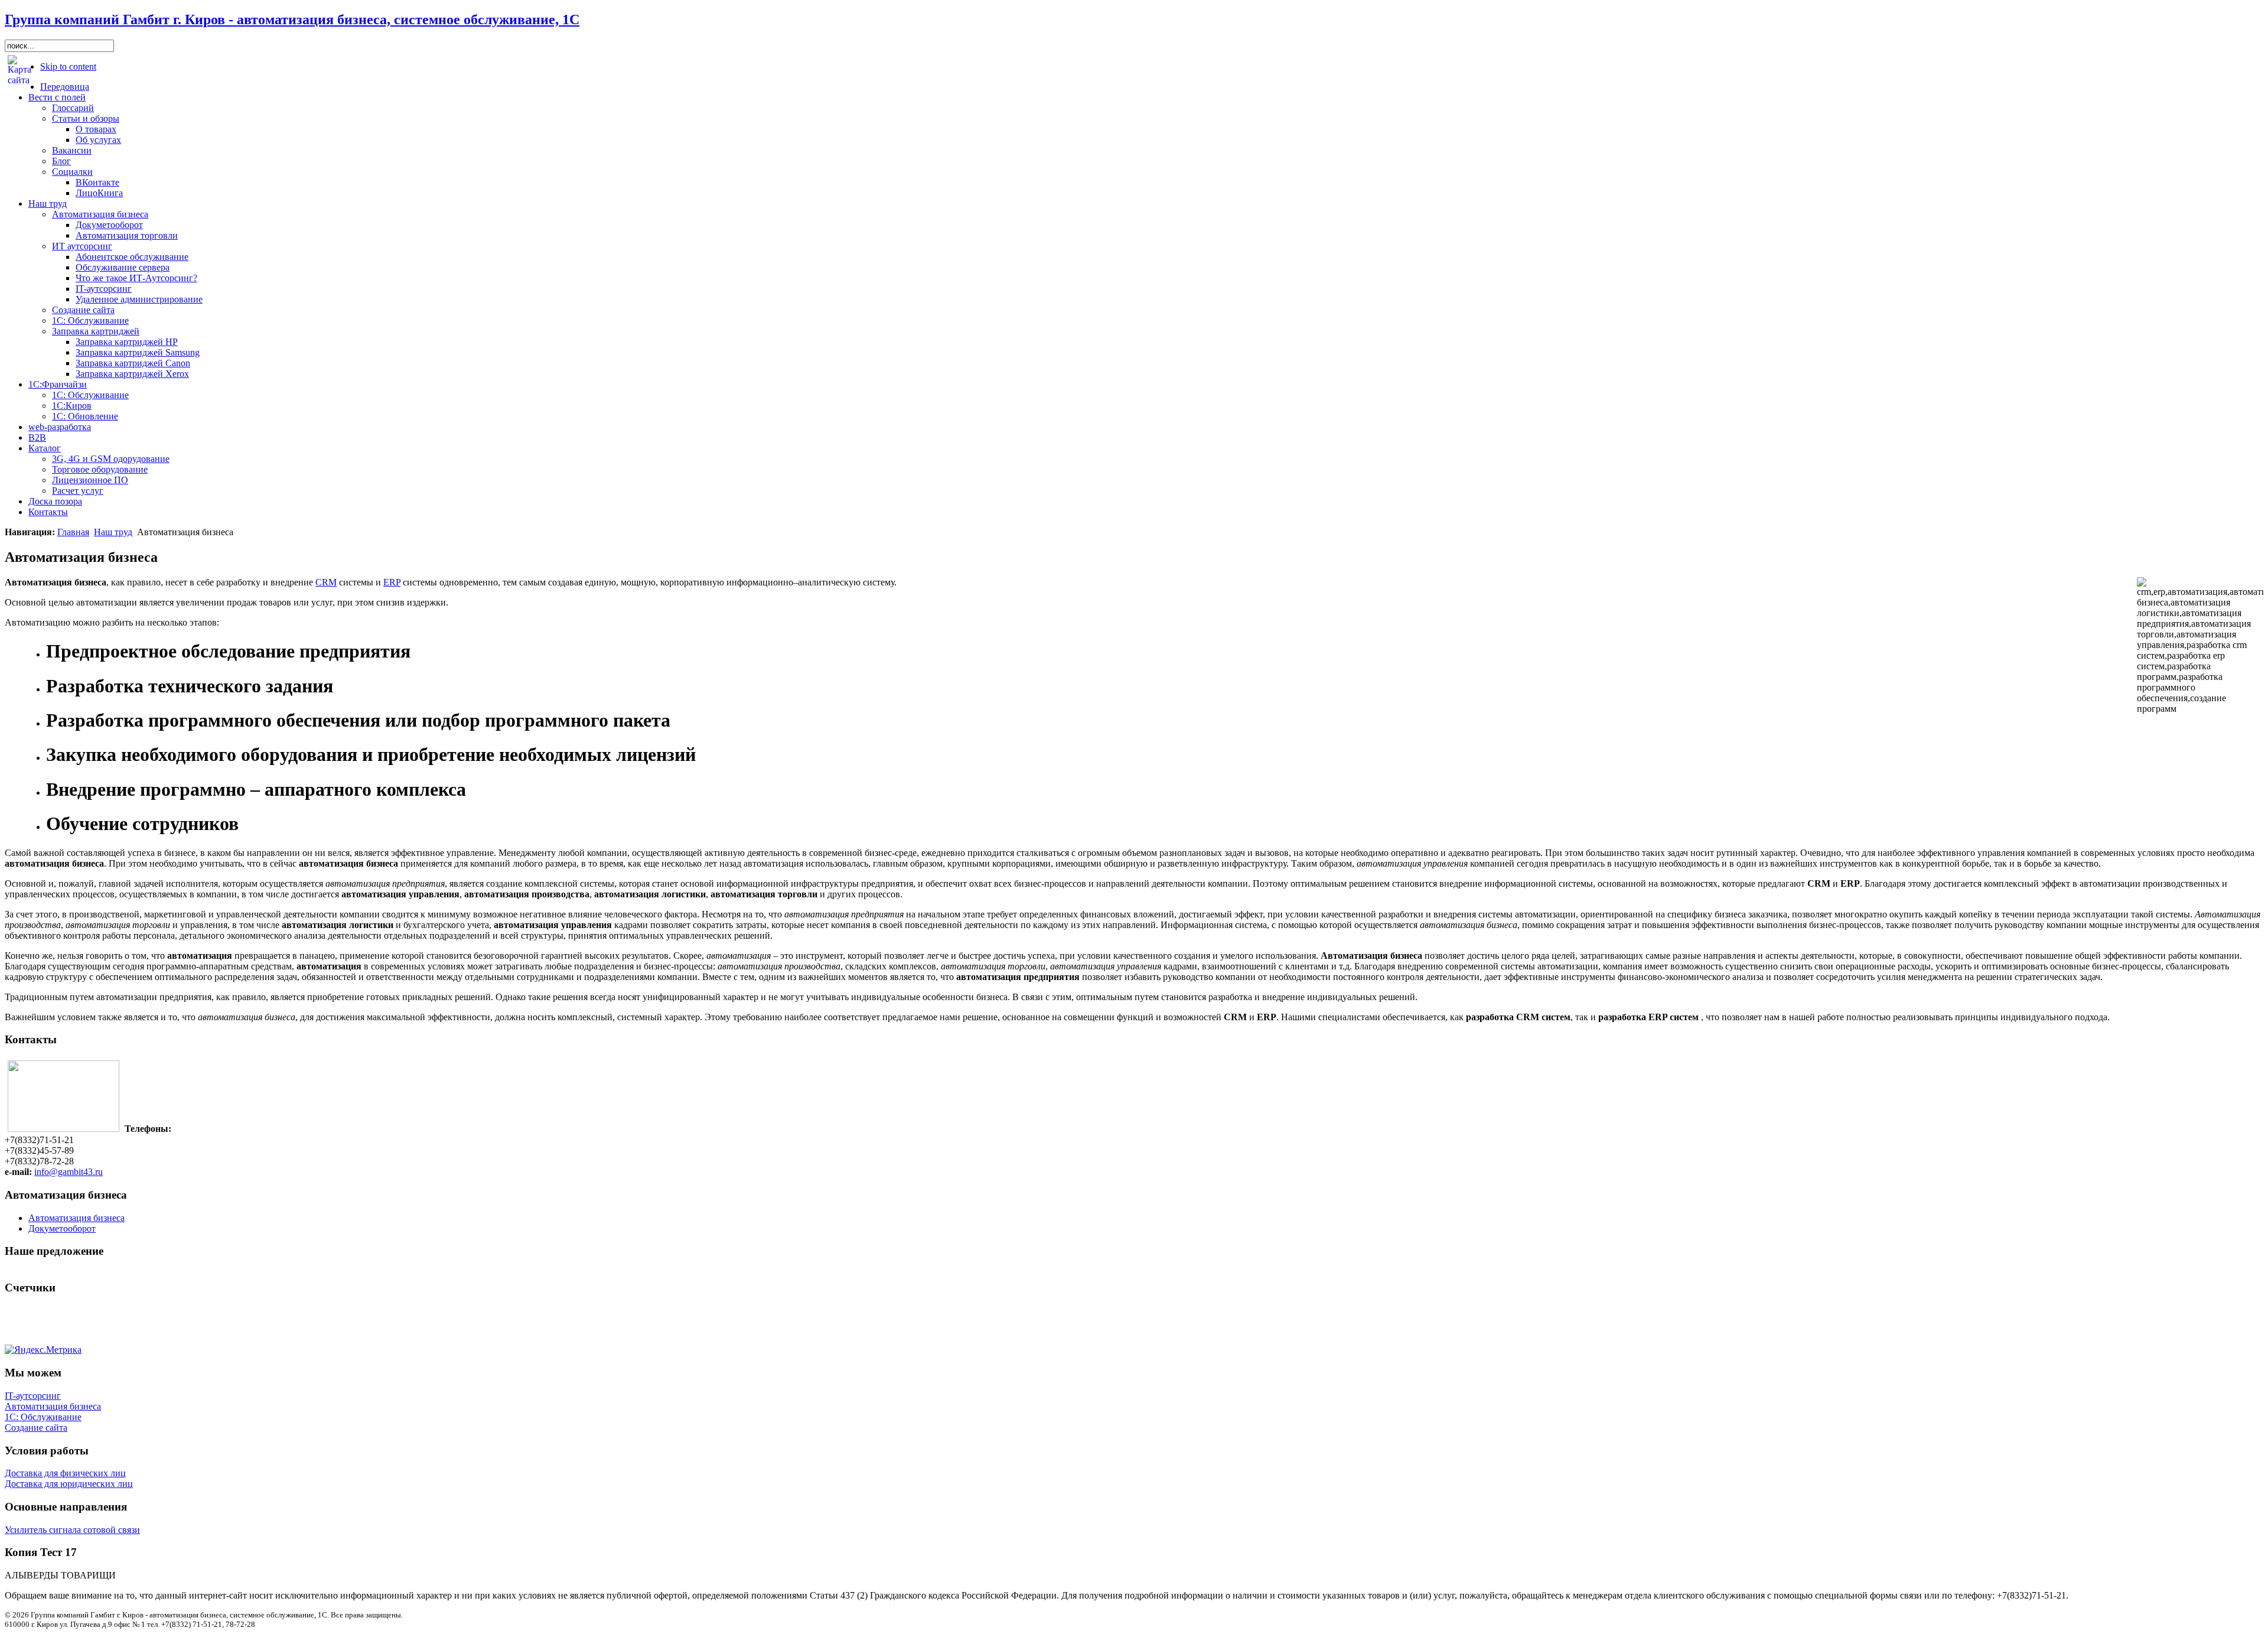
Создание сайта (36, 1428)
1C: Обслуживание (43, 1417)
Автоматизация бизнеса (53, 1406)
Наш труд (113, 532)
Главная (73, 532)
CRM (326, 582)
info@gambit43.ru (69, 1172)
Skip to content (68, 66)
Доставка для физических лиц (65, 1473)
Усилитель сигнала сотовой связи (72, 1530)
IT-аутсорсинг (33, 1396)
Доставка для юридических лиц (69, 1484)
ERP (392, 582)
